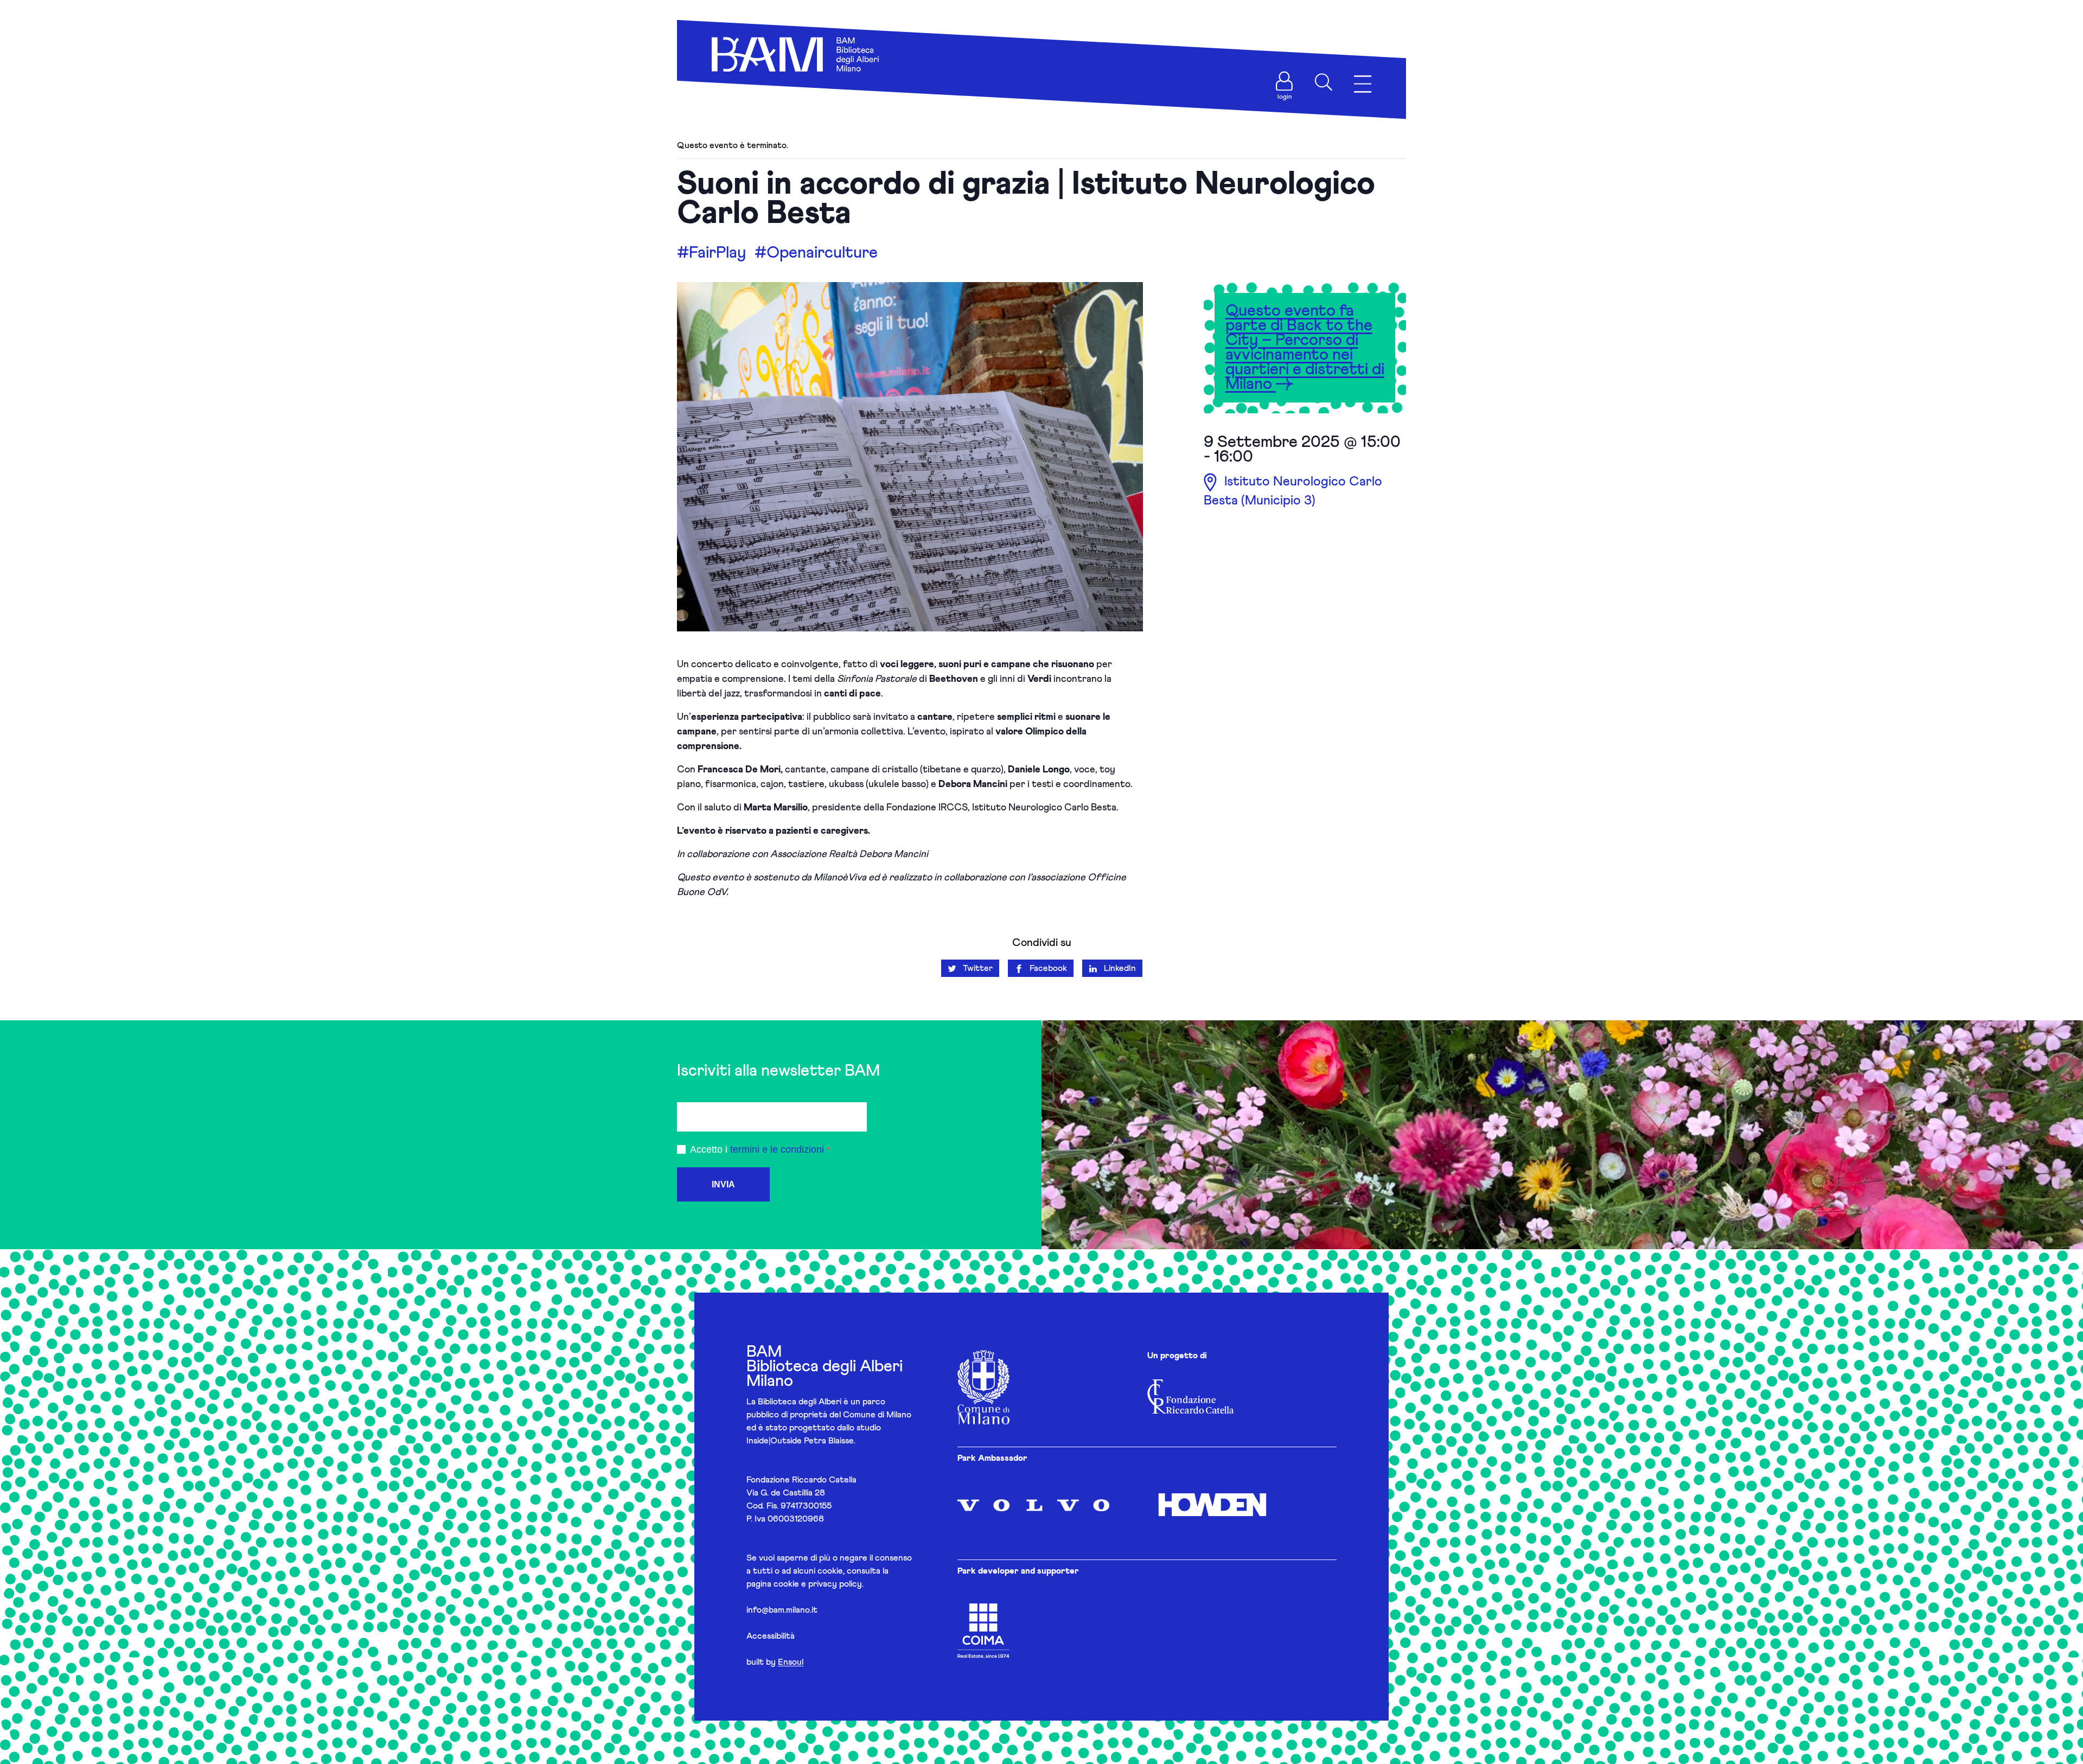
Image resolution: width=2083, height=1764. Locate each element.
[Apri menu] (1363, 84)
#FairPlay (711, 253)
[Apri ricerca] (1324, 82)
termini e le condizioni (777, 1149)
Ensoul (791, 1662)
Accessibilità (771, 1636)
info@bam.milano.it (782, 1610)
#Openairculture (816, 253)
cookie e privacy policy (818, 1584)
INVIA (723, 1184)
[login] (1285, 81)
